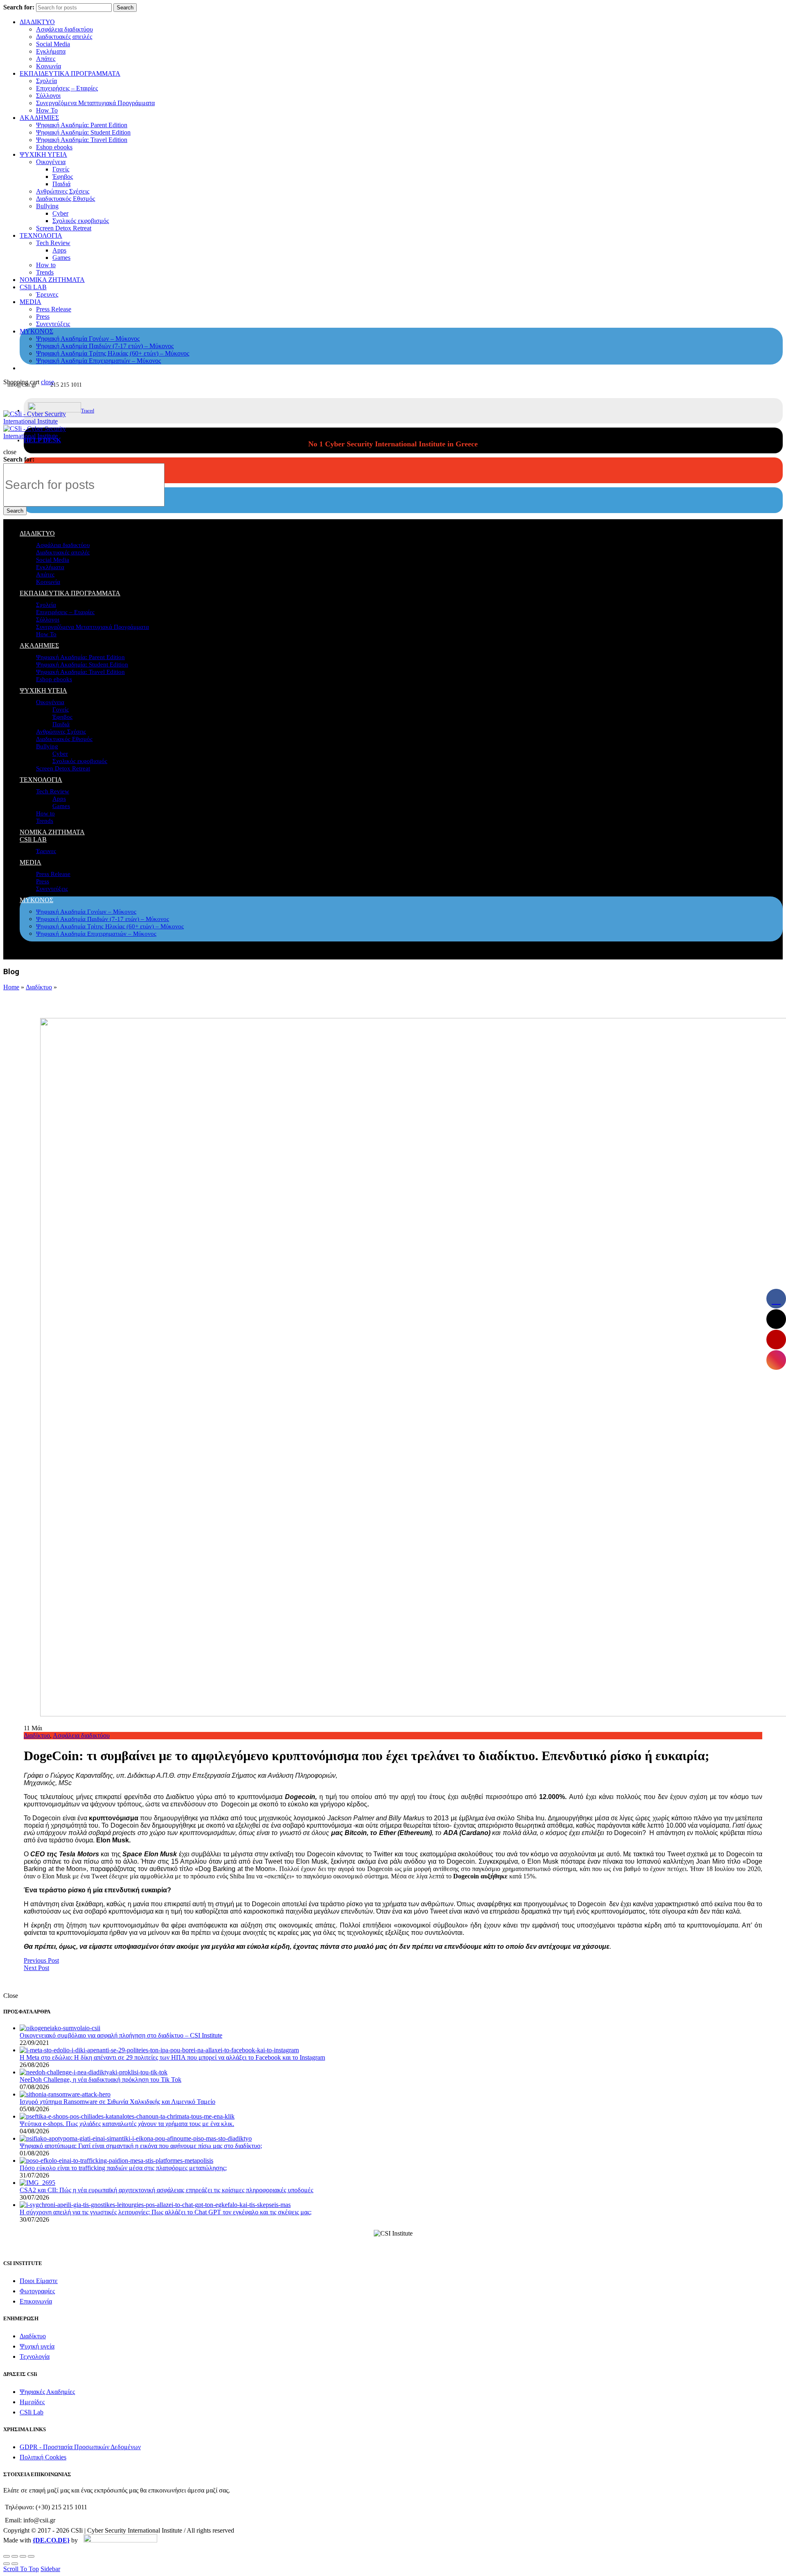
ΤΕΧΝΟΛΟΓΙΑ (41, 235)
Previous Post (41, 1960)
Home (11, 987)
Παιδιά (61, 184)
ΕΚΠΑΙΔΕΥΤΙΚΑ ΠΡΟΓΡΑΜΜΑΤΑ (70, 73)
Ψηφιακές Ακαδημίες (47, 2392)
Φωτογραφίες (37, 2291)
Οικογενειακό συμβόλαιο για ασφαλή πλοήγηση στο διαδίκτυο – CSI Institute (121, 2035)
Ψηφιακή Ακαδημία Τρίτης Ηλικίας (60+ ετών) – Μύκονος (113, 353)
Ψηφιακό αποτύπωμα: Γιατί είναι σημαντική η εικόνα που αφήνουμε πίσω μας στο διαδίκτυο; (141, 2146)
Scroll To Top (21, 2569)
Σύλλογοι (48, 96)
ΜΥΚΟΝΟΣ (36, 331)
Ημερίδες (32, 2402)
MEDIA (30, 302)
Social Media (53, 44)
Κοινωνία (49, 66)
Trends (45, 272)
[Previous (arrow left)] (7, 2564)
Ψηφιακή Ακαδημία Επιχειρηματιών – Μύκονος (98, 361)
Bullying (47, 206)
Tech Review (53, 243)
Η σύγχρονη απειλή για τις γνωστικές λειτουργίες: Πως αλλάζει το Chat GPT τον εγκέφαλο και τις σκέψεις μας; (166, 2212)
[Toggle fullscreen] (23, 2556)
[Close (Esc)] (7, 2556)
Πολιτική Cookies (43, 2457)
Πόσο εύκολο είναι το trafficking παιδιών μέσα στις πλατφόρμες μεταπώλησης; (123, 2168)
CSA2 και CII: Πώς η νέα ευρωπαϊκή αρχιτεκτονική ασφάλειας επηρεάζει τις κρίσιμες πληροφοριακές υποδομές (166, 2190)
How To (47, 110)
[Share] (15, 2556)
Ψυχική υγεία (37, 2346)
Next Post (36, 1968)
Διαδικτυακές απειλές (64, 37)
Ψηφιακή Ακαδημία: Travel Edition (82, 140)
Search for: (19, 7)
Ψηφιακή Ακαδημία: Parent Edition (82, 125)
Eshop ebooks (54, 147)
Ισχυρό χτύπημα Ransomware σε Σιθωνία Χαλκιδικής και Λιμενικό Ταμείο (117, 2102)
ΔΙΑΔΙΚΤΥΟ (37, 22)
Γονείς (61, 169)
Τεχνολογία (35, 2356)
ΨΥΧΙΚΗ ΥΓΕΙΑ (43, 154)
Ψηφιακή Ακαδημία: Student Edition (83, 132)
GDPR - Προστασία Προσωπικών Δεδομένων (80, 2447)
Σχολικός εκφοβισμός (81, 221)
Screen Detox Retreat (64, 228)
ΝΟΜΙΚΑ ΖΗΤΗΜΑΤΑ (52, 280)
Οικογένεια (51, 162)
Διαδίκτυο (39, 987)
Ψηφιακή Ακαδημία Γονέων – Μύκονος (88, 339)
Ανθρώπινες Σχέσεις (63, 191)
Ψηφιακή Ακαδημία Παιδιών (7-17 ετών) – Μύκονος (105, 346)
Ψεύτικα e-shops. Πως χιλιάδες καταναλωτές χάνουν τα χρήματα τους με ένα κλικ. (127, 2124)
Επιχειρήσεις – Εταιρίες (67, 88)
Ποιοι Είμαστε (39, 2281)
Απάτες (46, 59)
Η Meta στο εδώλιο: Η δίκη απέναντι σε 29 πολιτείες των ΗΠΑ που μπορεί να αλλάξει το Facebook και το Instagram (172, 2057)
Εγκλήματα (51, 51)
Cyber (60, 213)
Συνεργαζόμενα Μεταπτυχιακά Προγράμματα (95, 103)
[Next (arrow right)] (15, 2564)
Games (61, 258)
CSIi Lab (32, 2412)
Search (125, 8)
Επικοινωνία (36, 2301)
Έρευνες (47, 294)
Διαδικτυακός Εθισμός (65, 199)
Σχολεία (46, 81)
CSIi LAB (33, 287)
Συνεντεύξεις (53, 324)
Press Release (54, 309)
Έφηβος (63, 177)
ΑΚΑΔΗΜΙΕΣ (39, 118)
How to (46, 265)
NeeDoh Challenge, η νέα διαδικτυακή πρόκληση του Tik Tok (101, 2079)
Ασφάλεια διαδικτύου (64, 29)
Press (43, 316)
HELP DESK (42, 440)
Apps (59, 250)
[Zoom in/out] (31, 2556)
